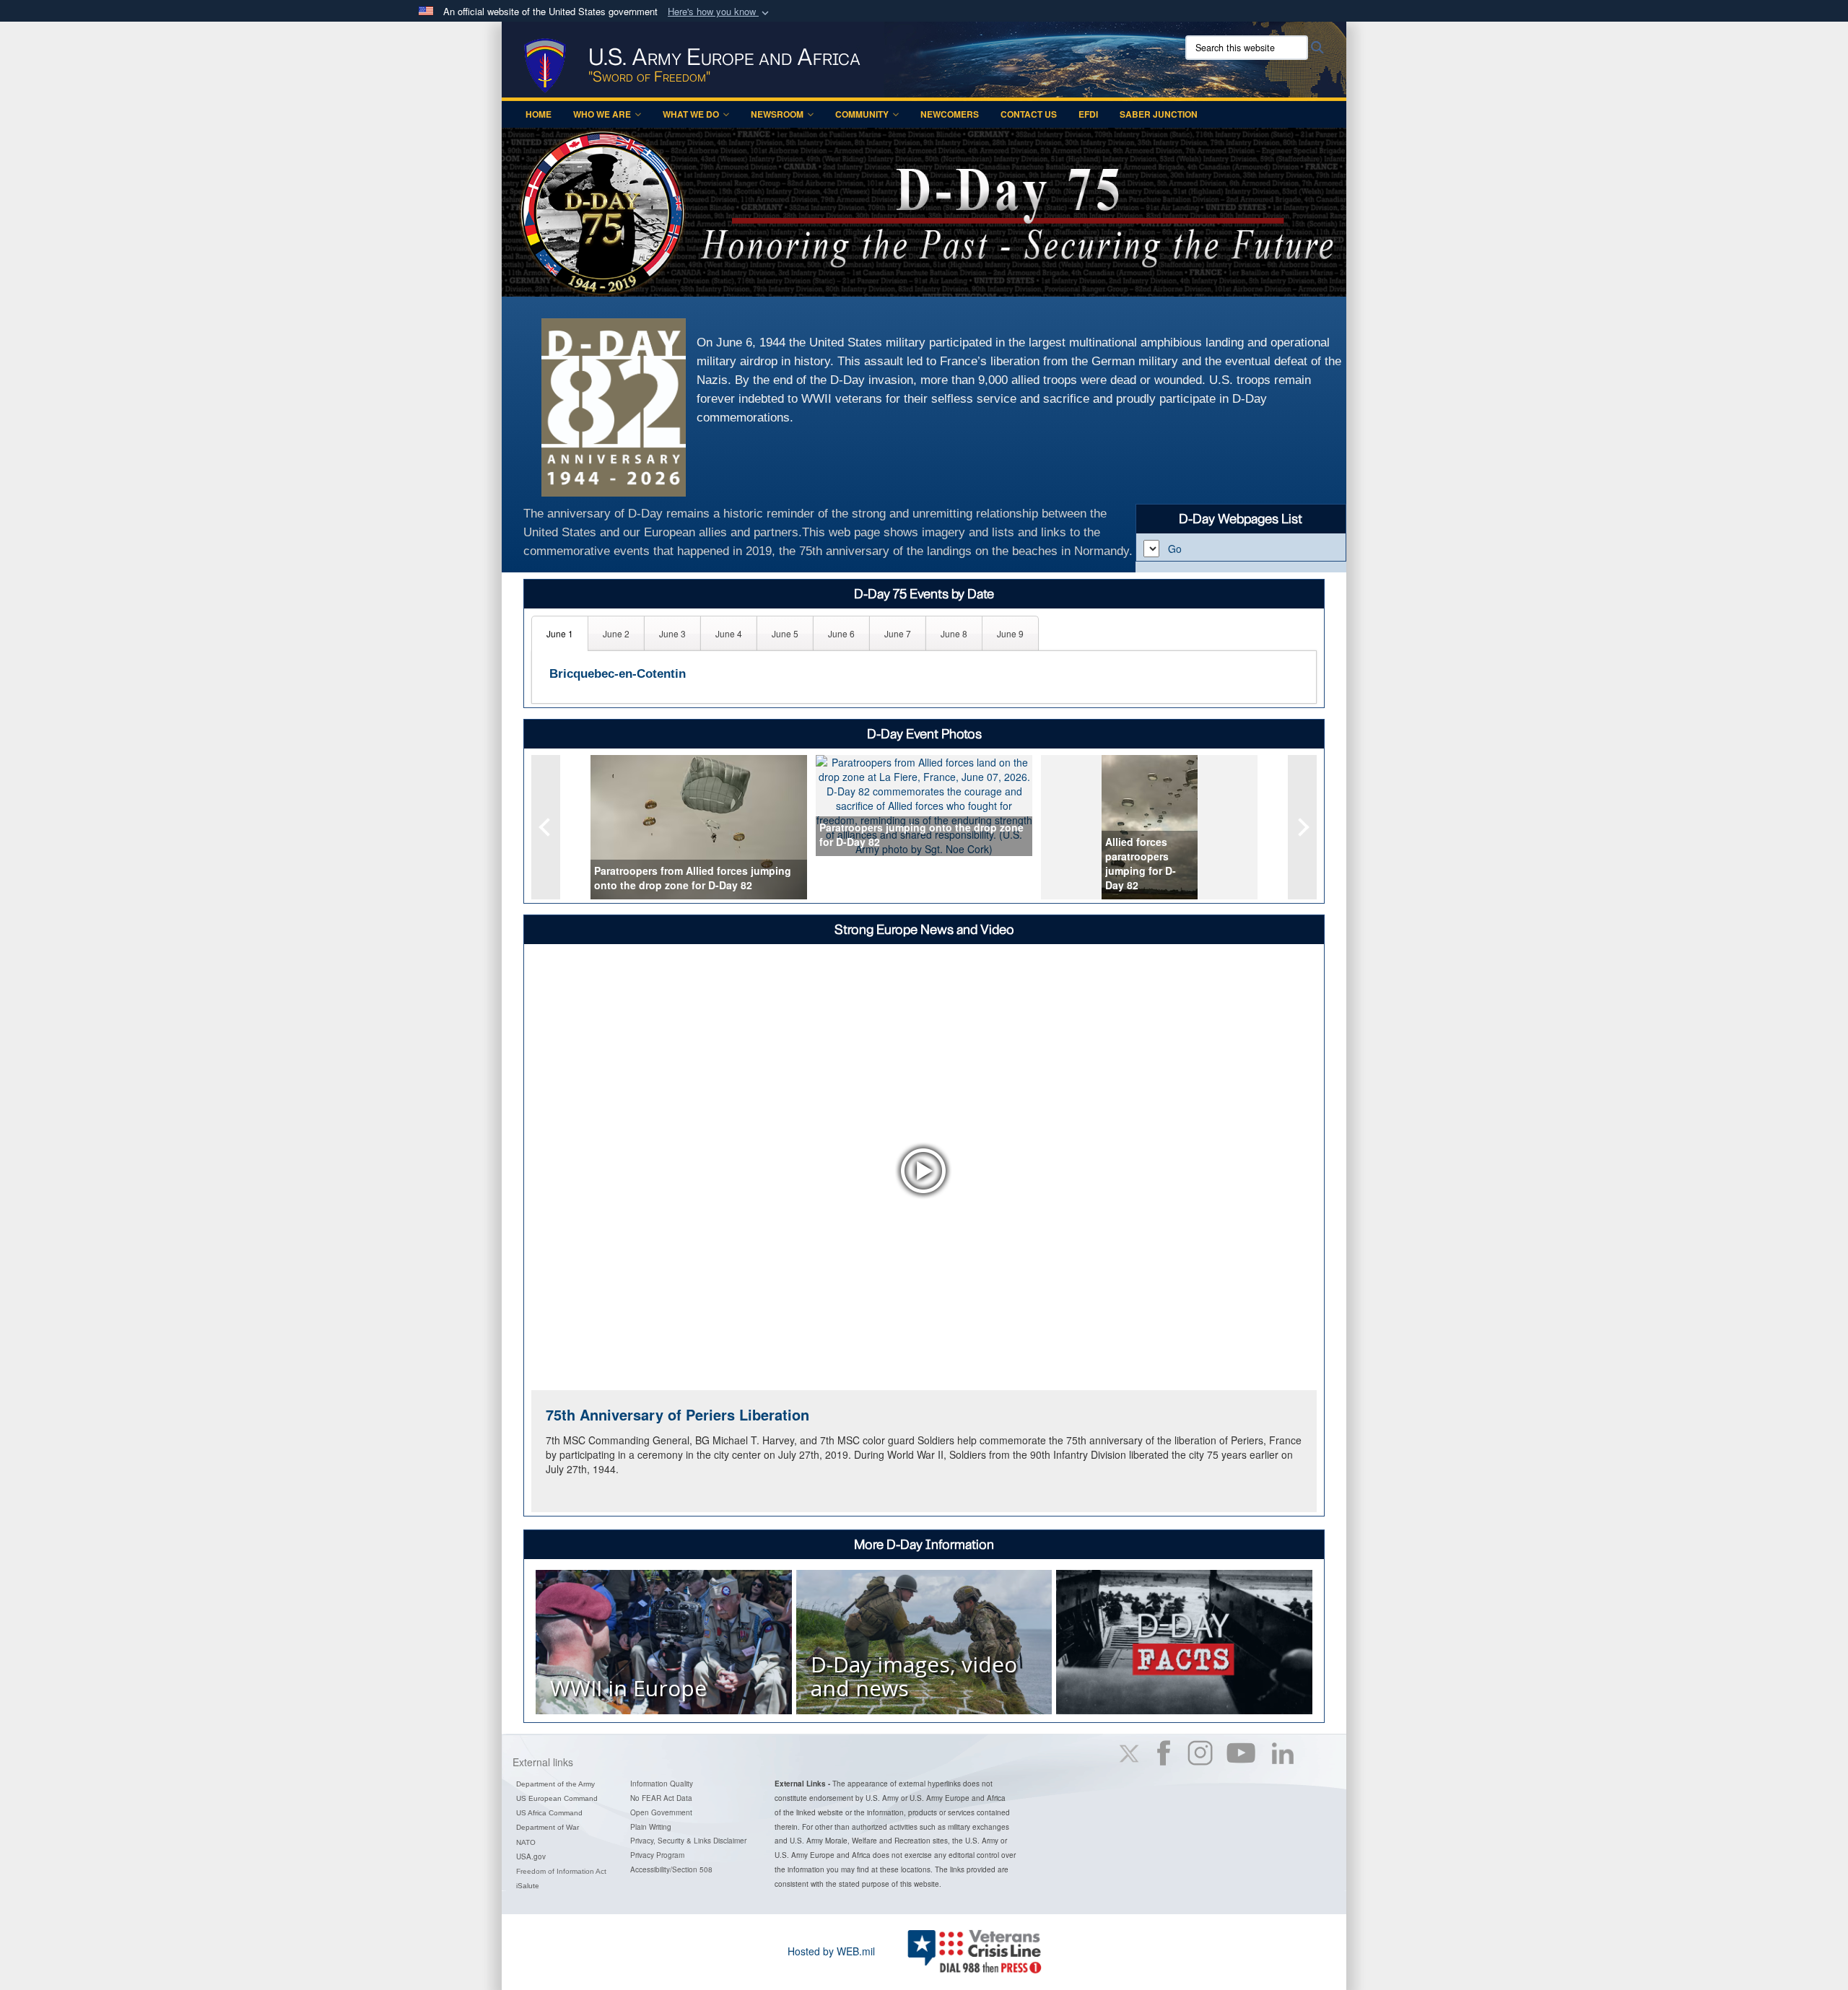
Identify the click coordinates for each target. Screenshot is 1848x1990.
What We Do (691, 114)
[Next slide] (1302, 827)
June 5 (785, 633)
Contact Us (1029, 114)
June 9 (1010, 633)
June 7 (898, 633)
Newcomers (950, 114)
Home (539, 114)
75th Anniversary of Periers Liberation (677, 1414)
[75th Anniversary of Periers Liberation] (924, 1170)
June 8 (954, 633)
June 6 (841, 633)
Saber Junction (1159, 114)
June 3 (672, 633)
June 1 (560, 633)
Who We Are (602, 114)
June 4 (729, 633)
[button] (720, 12)
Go (1175, 549)
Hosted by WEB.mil (831, 1951)
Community (862, 114)
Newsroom (777, 114)
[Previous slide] (546, 827)
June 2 (616, 633)
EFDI (1088, 114)
